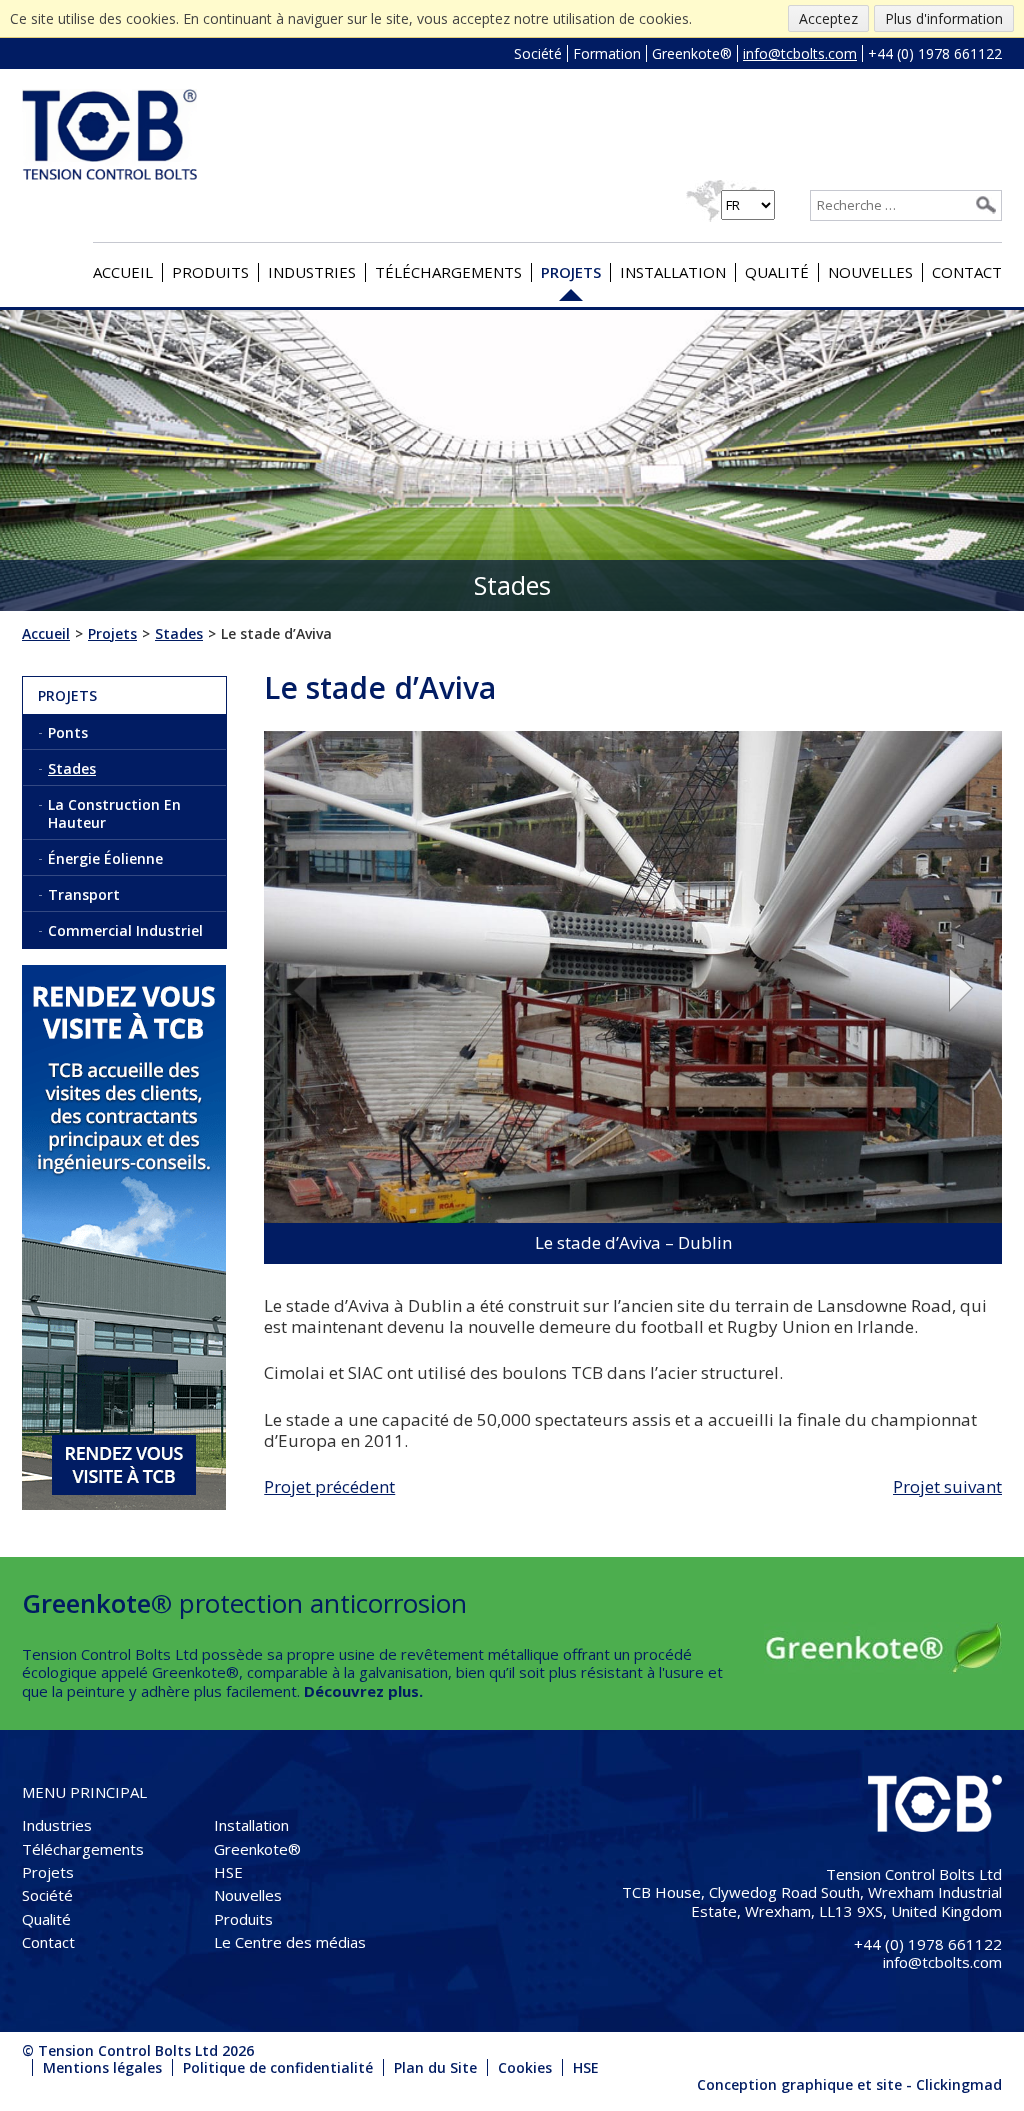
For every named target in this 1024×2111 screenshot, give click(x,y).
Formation (607, 53)
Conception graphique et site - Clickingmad (849, 2084)
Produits (210, 272)
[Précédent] (293, 989)
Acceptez (828, 18)
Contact (967, 272)
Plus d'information (944, 18)
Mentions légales (102, 2067)
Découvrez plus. (363, 1691)
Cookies (525, 2067)
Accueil (123, 272)
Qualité (777, 272)
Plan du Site (435, 2067)
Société (538, 53)
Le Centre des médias (290, 1942)
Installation (673, 272)
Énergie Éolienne (105, 858)
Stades (72, 768)
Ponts (68, 732)
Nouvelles (870, 272)
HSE (228, 1872)
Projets (571, 272)
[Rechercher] (986, 205)
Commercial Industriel (125, 930)
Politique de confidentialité (278, 2067)
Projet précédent (329, 1486)
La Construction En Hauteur (114, 813)
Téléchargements (448, 272)
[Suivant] (972, 989)
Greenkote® (692, 53)
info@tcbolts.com (800, 53)
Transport (84, 894)
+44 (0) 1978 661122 (935, 53)
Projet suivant (947, 1486)
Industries (312, 272)
